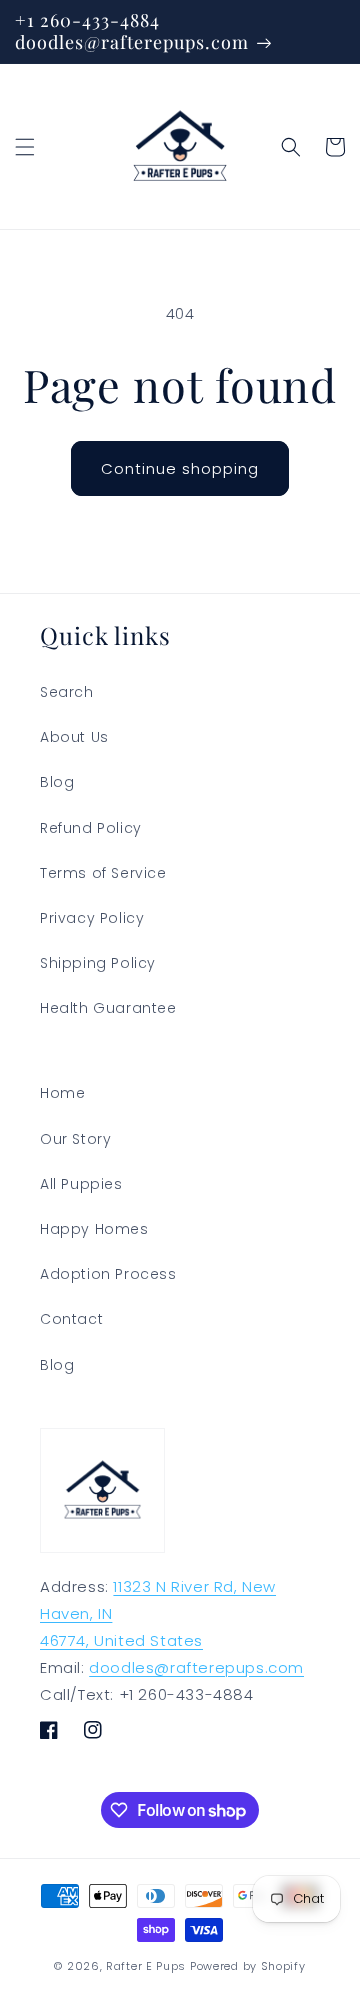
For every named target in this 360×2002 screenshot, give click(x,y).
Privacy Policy (92, 918)
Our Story (75, 1139)
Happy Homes (94, 1229)
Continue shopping (180, 468)
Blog (57, 782)
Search (67, 692)
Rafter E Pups (146, 1966)
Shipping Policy (98, 963)
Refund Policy (91, 828)
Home (62, 1093)
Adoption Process (108, 1274)
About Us (74, 737)
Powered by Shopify (248, 1966)
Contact (71, 1319)
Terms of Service (103, 873)
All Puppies (81, 1184)
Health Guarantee (108, 1008)
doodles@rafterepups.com (196, 1667)
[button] (25, 147)
